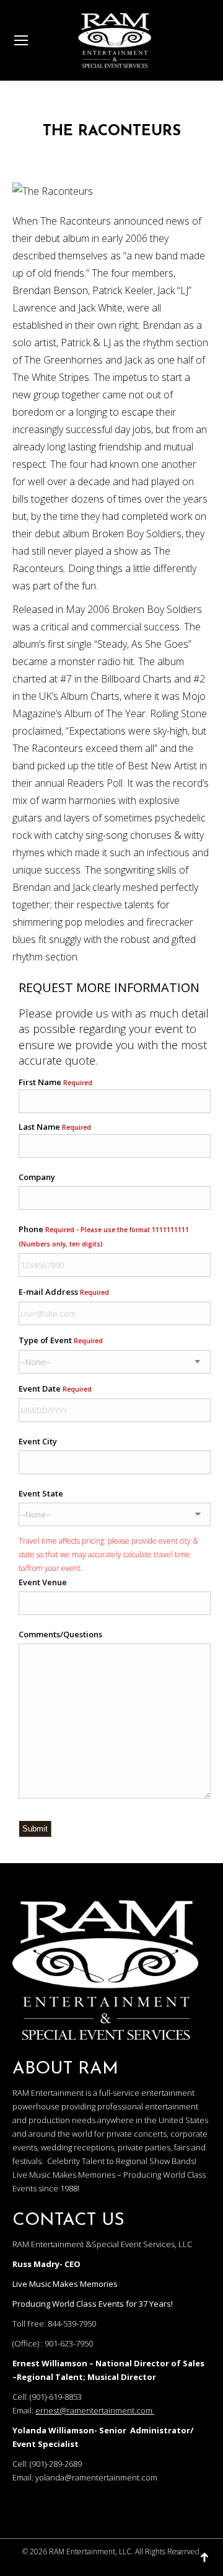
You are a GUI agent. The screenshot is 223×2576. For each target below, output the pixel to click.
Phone (104, 1236)
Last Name (55, 1127)
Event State (41, 1493)
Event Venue (43, 1582)
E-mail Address (64, 1292)
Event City (38, 1441)
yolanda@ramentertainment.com (96, 2477)
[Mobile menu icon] (21, 40)
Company (37, 1177)
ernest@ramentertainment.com (94, 2410)
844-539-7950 (72, 2323)
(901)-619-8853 (56, 2397)
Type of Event (61, 1340)
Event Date (55, 1389)
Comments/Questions (60, 1634)
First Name (55, 1082)
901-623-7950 (69, 2343)
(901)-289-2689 (56, 2464)
